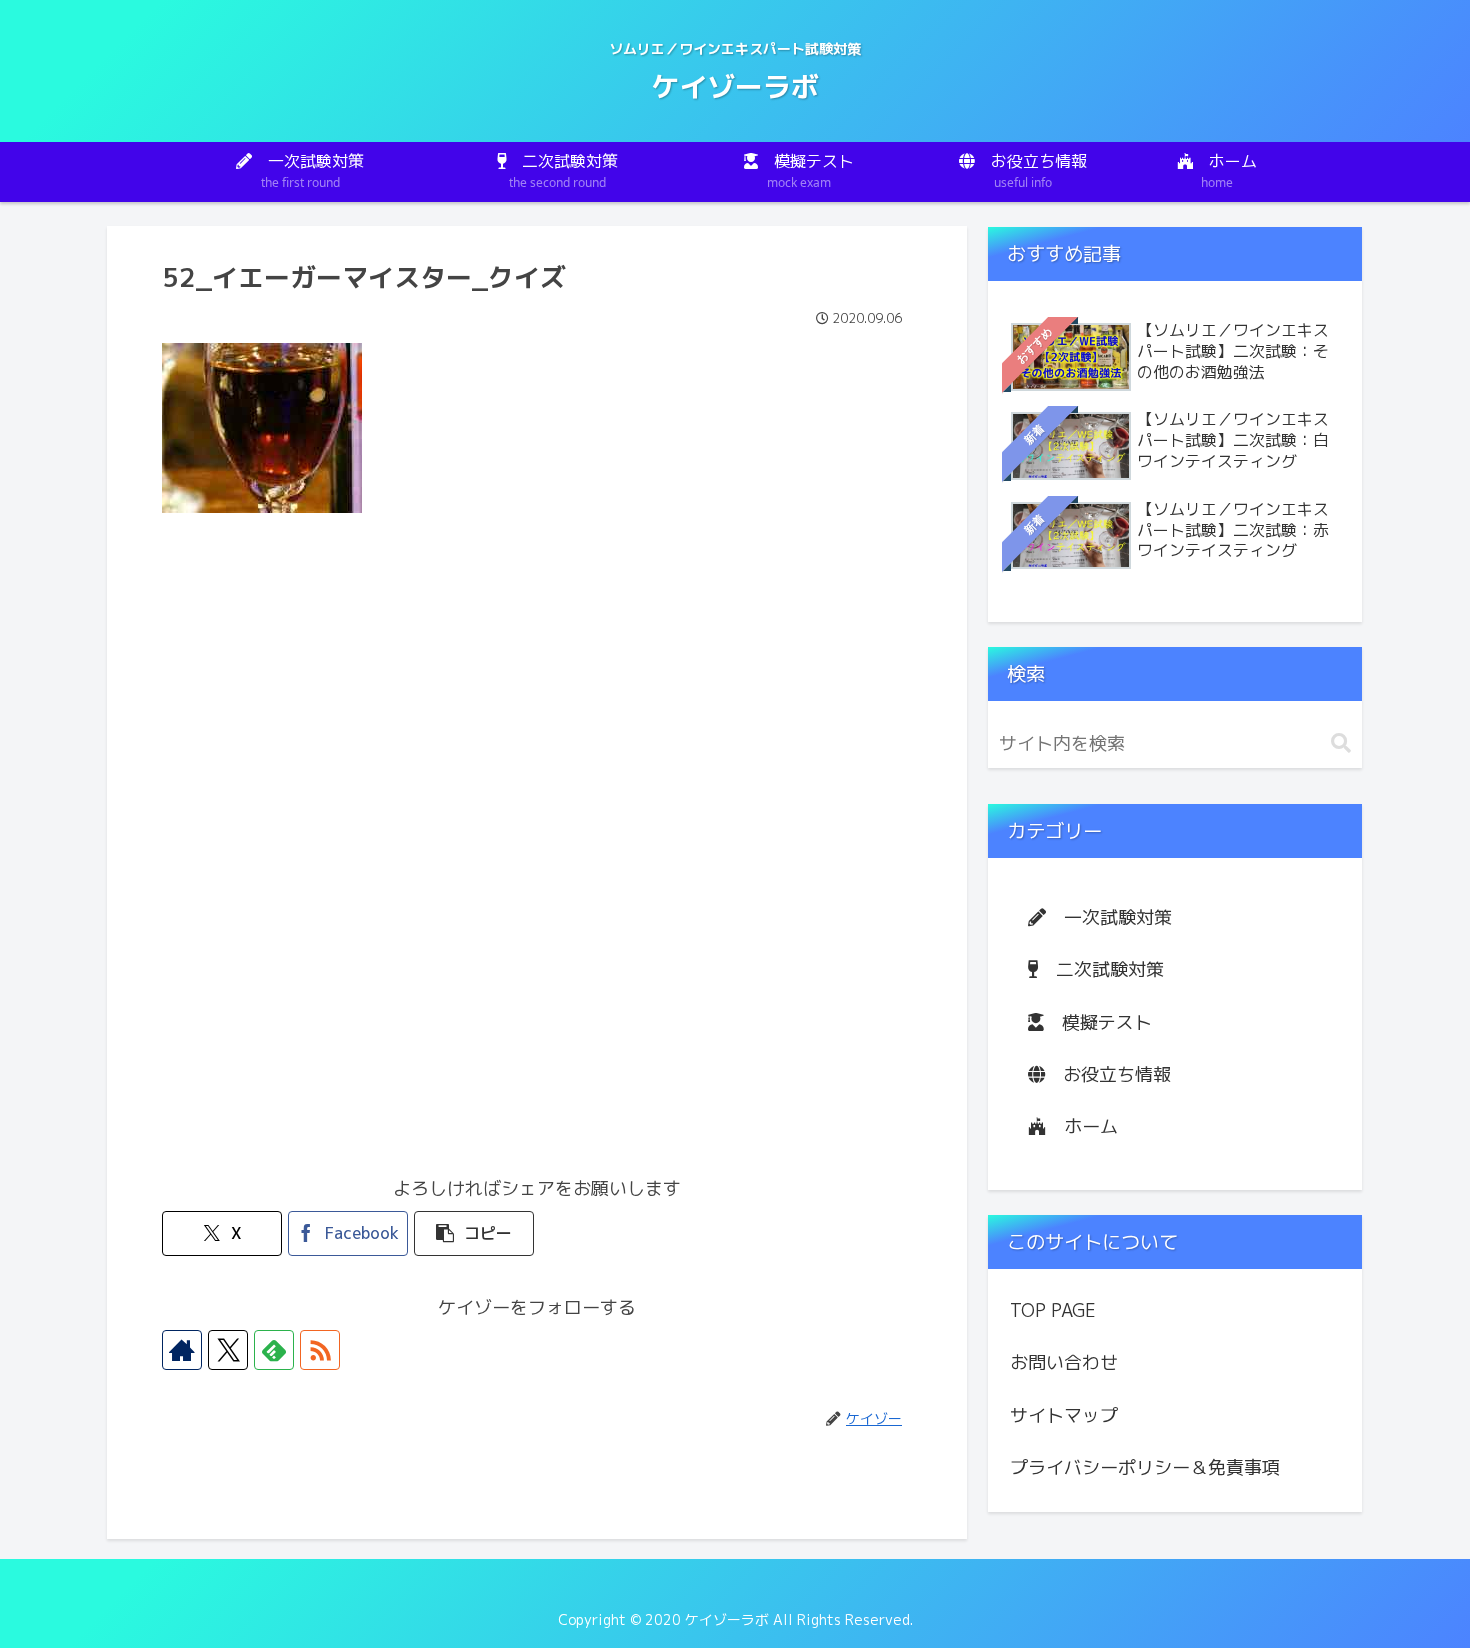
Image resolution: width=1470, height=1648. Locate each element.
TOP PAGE (1053, 1310)
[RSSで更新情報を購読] (320, 1350)
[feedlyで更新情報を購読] (274, 1350)
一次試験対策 (1109, 917)
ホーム (1082, 1126)
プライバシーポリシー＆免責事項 (1145, 1467)
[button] (474, 1233)
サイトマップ (1064, 1415)
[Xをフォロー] (228, 1350)
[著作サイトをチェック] (182, 1350)
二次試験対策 (1101, 969)
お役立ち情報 (1108, 1074)
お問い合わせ (1064, 1362)
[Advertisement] (537, 689)
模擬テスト (1098, 1022)
